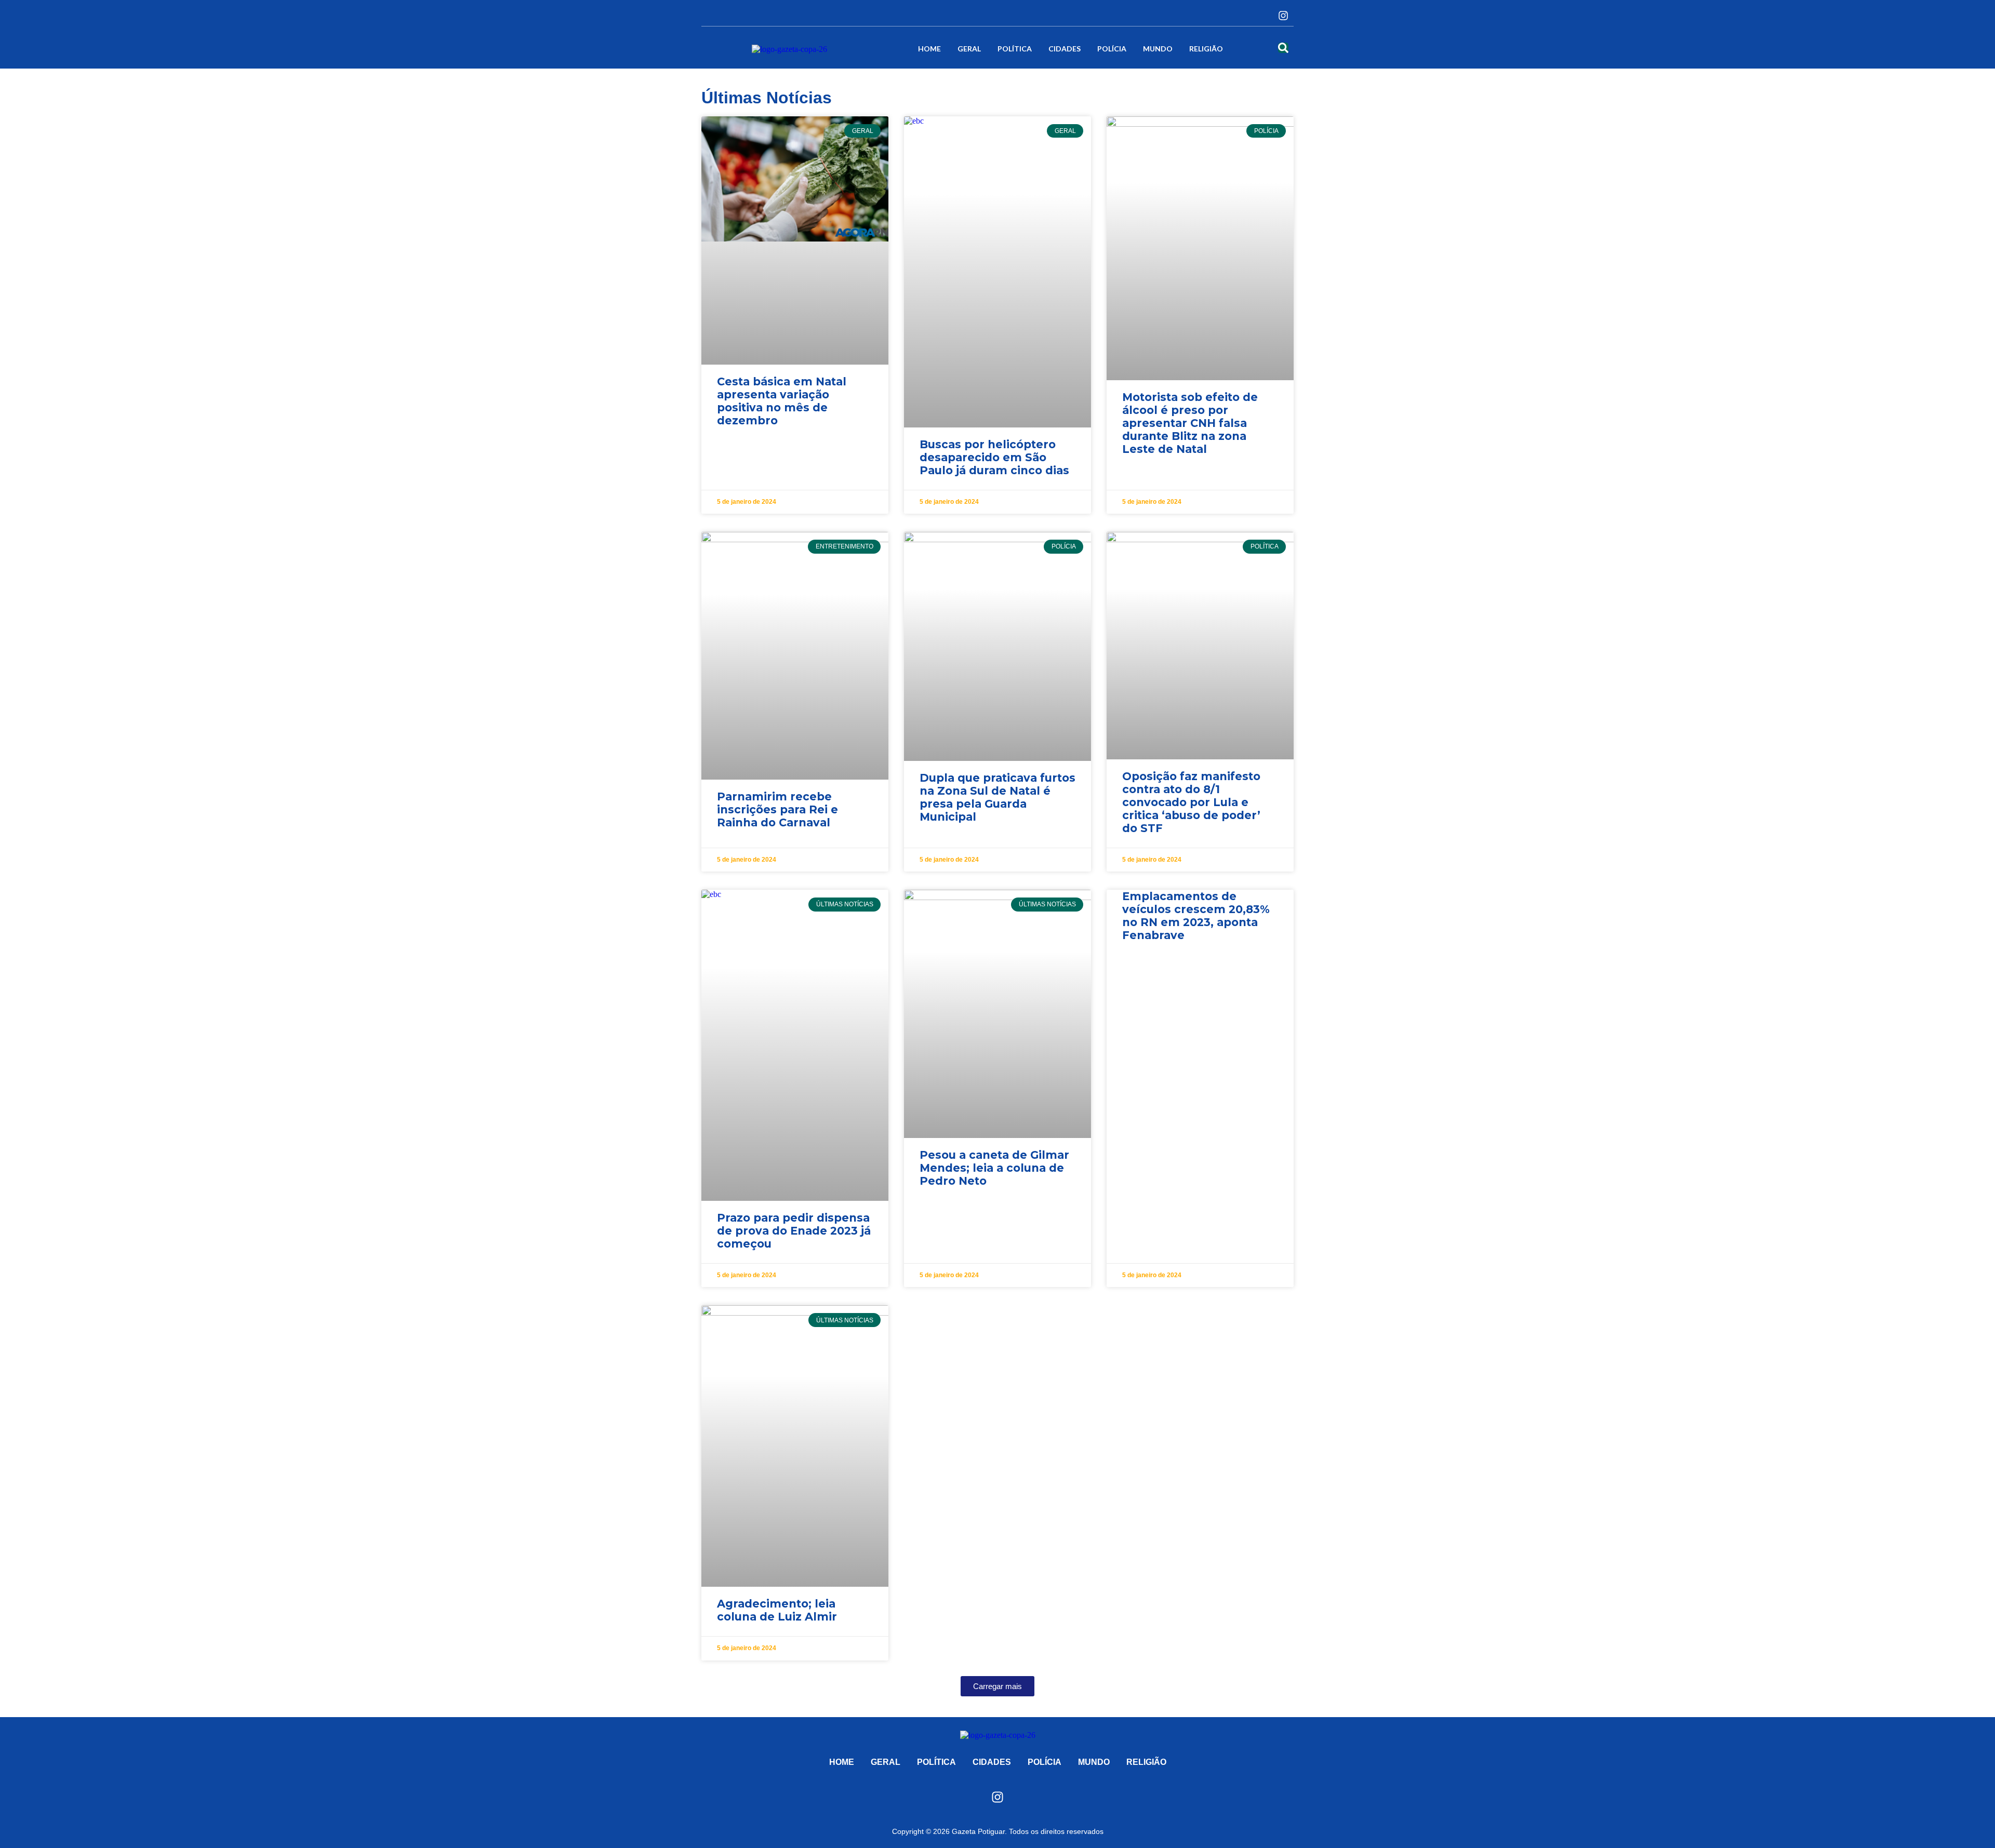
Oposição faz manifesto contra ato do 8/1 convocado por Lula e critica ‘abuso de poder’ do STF (1191, 802)
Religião (1206, 49)
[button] (997, 1686)
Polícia (1112, 49)
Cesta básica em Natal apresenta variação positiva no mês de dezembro (782, 401)
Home (929, 49)
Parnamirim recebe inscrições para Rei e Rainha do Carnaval (777, 809)
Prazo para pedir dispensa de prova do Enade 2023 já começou (794, 1231)
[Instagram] (1283, 16)
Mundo (1158, 49)
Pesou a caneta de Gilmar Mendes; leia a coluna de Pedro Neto (994, 1168)
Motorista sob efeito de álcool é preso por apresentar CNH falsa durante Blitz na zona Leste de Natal (1190, 423)
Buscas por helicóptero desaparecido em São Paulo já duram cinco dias (994, 457)
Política (1015, 49)
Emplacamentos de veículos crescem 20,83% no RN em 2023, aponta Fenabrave (1196, 916)
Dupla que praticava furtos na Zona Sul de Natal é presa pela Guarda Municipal (997, 797)
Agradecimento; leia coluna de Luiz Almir (777, 1610)
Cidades (1065, 49)
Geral (969, 49)
